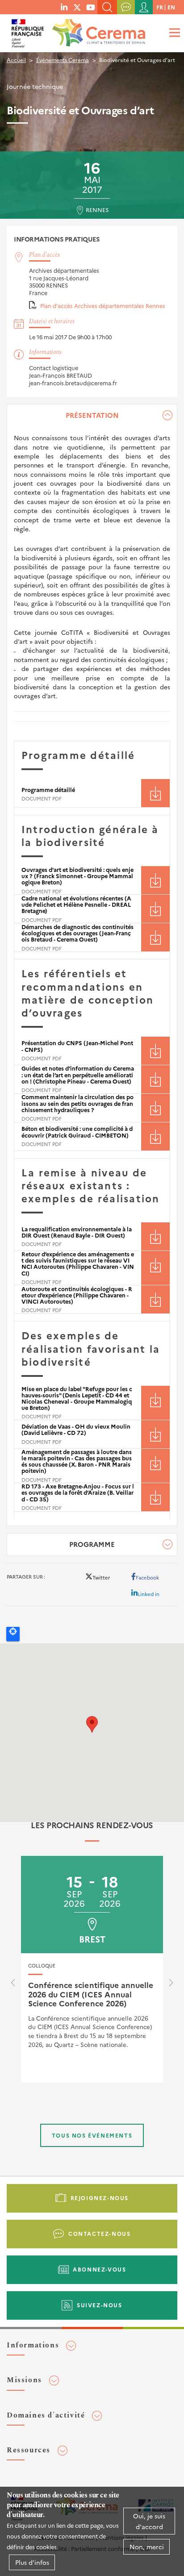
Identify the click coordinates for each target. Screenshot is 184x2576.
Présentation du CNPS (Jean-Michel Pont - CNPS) (77, 1046)
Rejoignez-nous (100, 2198)
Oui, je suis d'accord (149, 2521)
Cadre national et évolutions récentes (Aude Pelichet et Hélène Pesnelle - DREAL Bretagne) (76, 904)
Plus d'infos (32, 2562)
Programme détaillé (48, 790)
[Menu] (173, 32)
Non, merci (147, 2547)
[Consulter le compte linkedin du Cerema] (64, 7)
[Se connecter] (144, 7)
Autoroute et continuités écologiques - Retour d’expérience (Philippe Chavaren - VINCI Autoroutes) (77, 1295)
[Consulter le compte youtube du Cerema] (91, 7)
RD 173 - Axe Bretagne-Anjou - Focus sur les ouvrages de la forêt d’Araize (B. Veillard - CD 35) (78, 1492)
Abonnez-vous (99, 2269)
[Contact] (126, 7)
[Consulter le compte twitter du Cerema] (77, 7)
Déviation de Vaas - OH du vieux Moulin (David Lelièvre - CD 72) (76, 1429)
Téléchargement (155, 793)
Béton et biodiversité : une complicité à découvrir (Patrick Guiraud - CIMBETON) (77, 1132)
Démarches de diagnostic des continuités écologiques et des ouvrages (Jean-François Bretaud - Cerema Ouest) (77, 933)
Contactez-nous (99, 2233)
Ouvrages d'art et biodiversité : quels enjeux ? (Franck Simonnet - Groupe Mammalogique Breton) (77, 876)
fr (160, 7)
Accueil (16, 60)
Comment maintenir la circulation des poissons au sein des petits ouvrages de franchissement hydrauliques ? (77, 1103)
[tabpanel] (92, 965)
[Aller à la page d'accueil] (97, 30)
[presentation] (13, 1985)
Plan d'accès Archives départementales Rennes (103, 306)
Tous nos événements (92, 2135)
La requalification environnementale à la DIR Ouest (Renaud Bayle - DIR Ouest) (77, 1232)
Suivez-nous (100, 2305)
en (171, 7)
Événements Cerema (63, 60)
